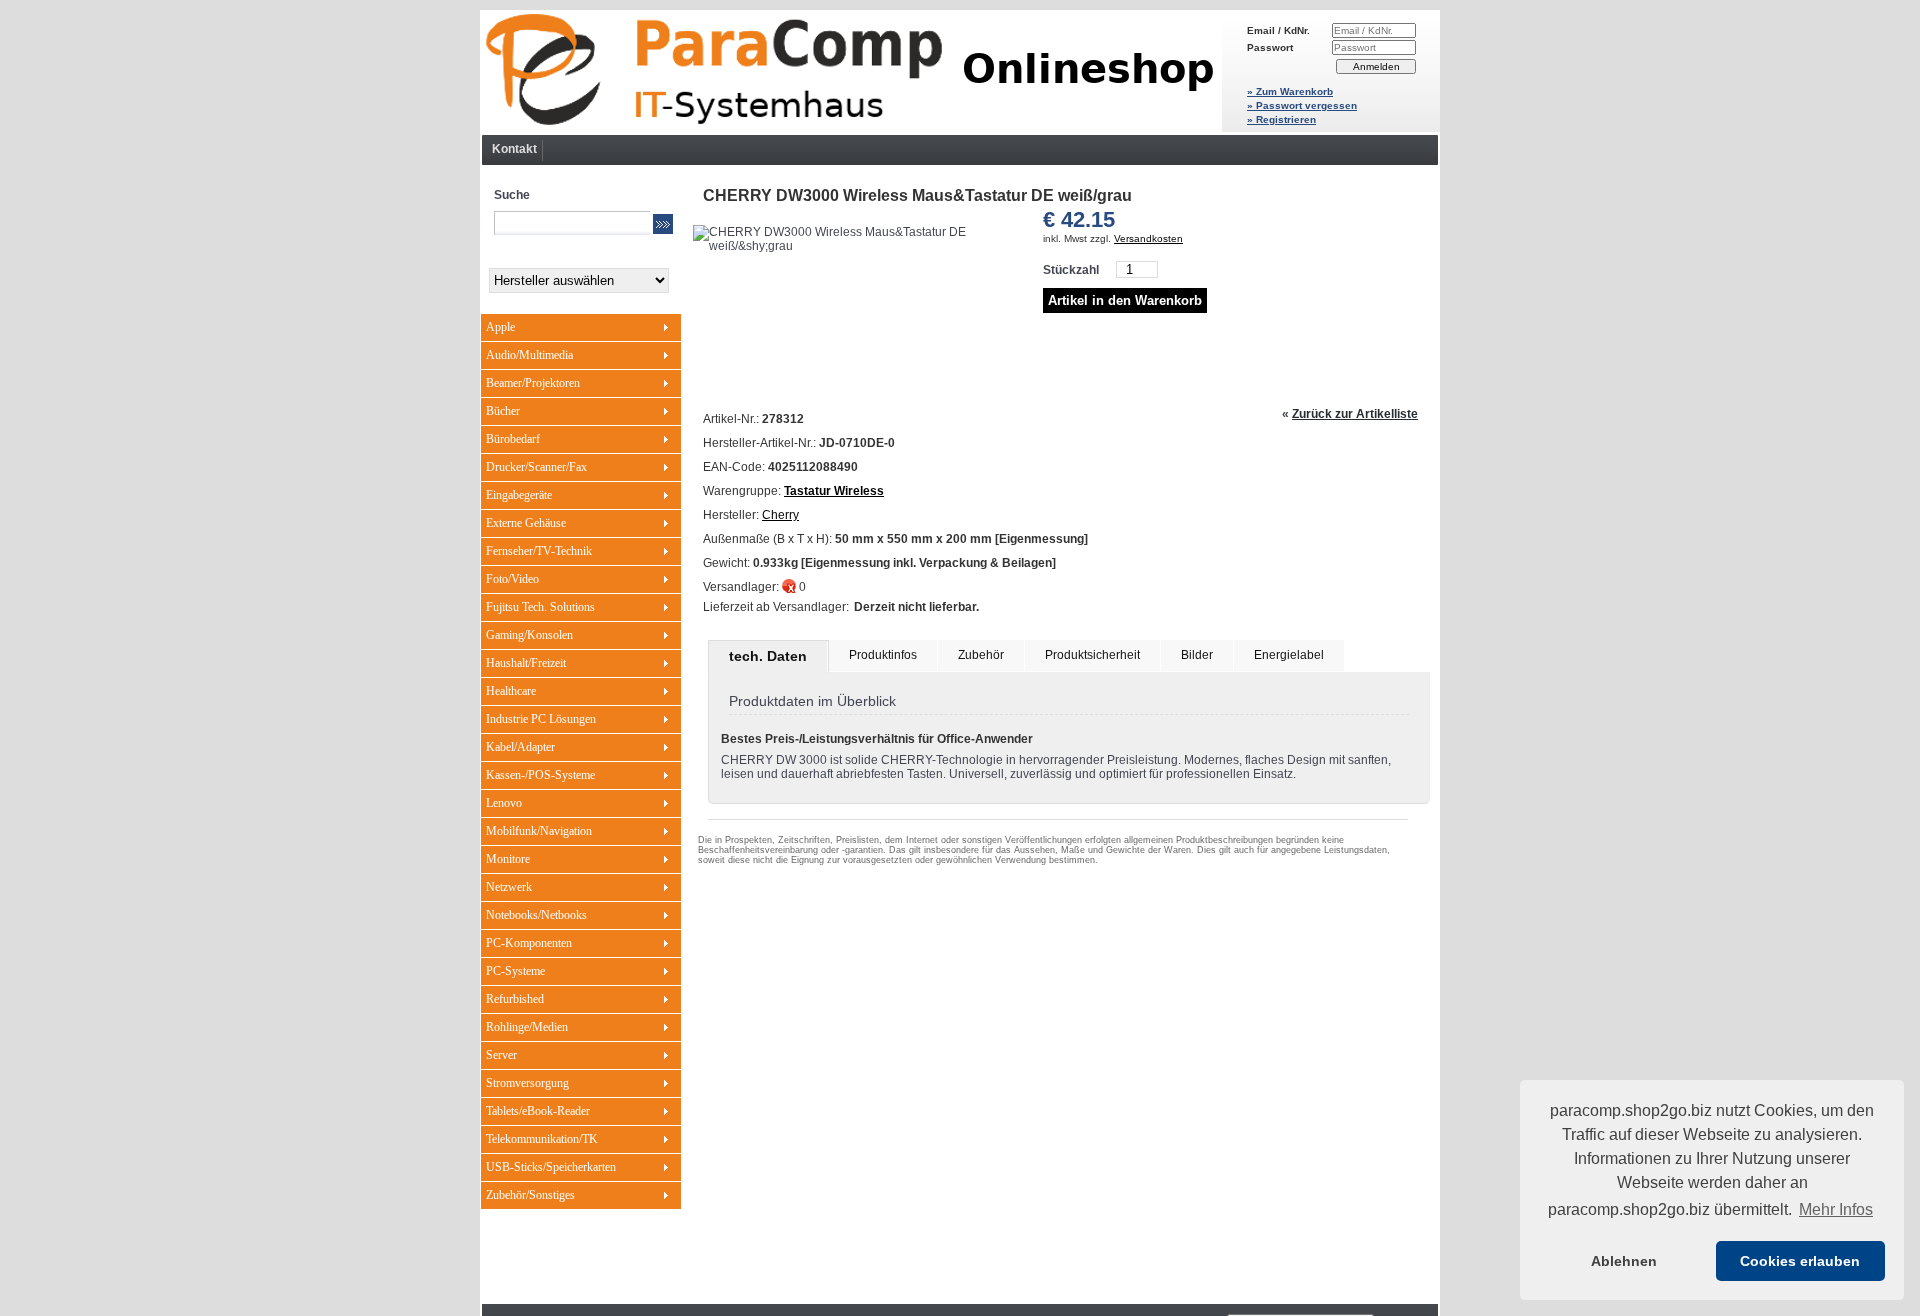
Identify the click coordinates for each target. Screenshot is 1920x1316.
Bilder (1197, 655)
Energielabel (1289, 655)
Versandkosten (1148, 238)
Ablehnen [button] (1624, 1261)
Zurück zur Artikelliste (1355, 414)
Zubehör (981, 655)
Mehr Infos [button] (1836, 1209)
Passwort (1270, 47)
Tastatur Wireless (834, 491)
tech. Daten (768, 656)
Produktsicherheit (1092, 655)
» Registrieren (1281, 119)
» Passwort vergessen (1302, 105)
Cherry (780, 515)
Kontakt (514, 149)
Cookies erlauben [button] (1800, 1261)
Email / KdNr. (1278, 30)
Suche (512, 195)
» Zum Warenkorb (1290, 91)
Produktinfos (883, 655)
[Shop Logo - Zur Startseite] (851, 72)
